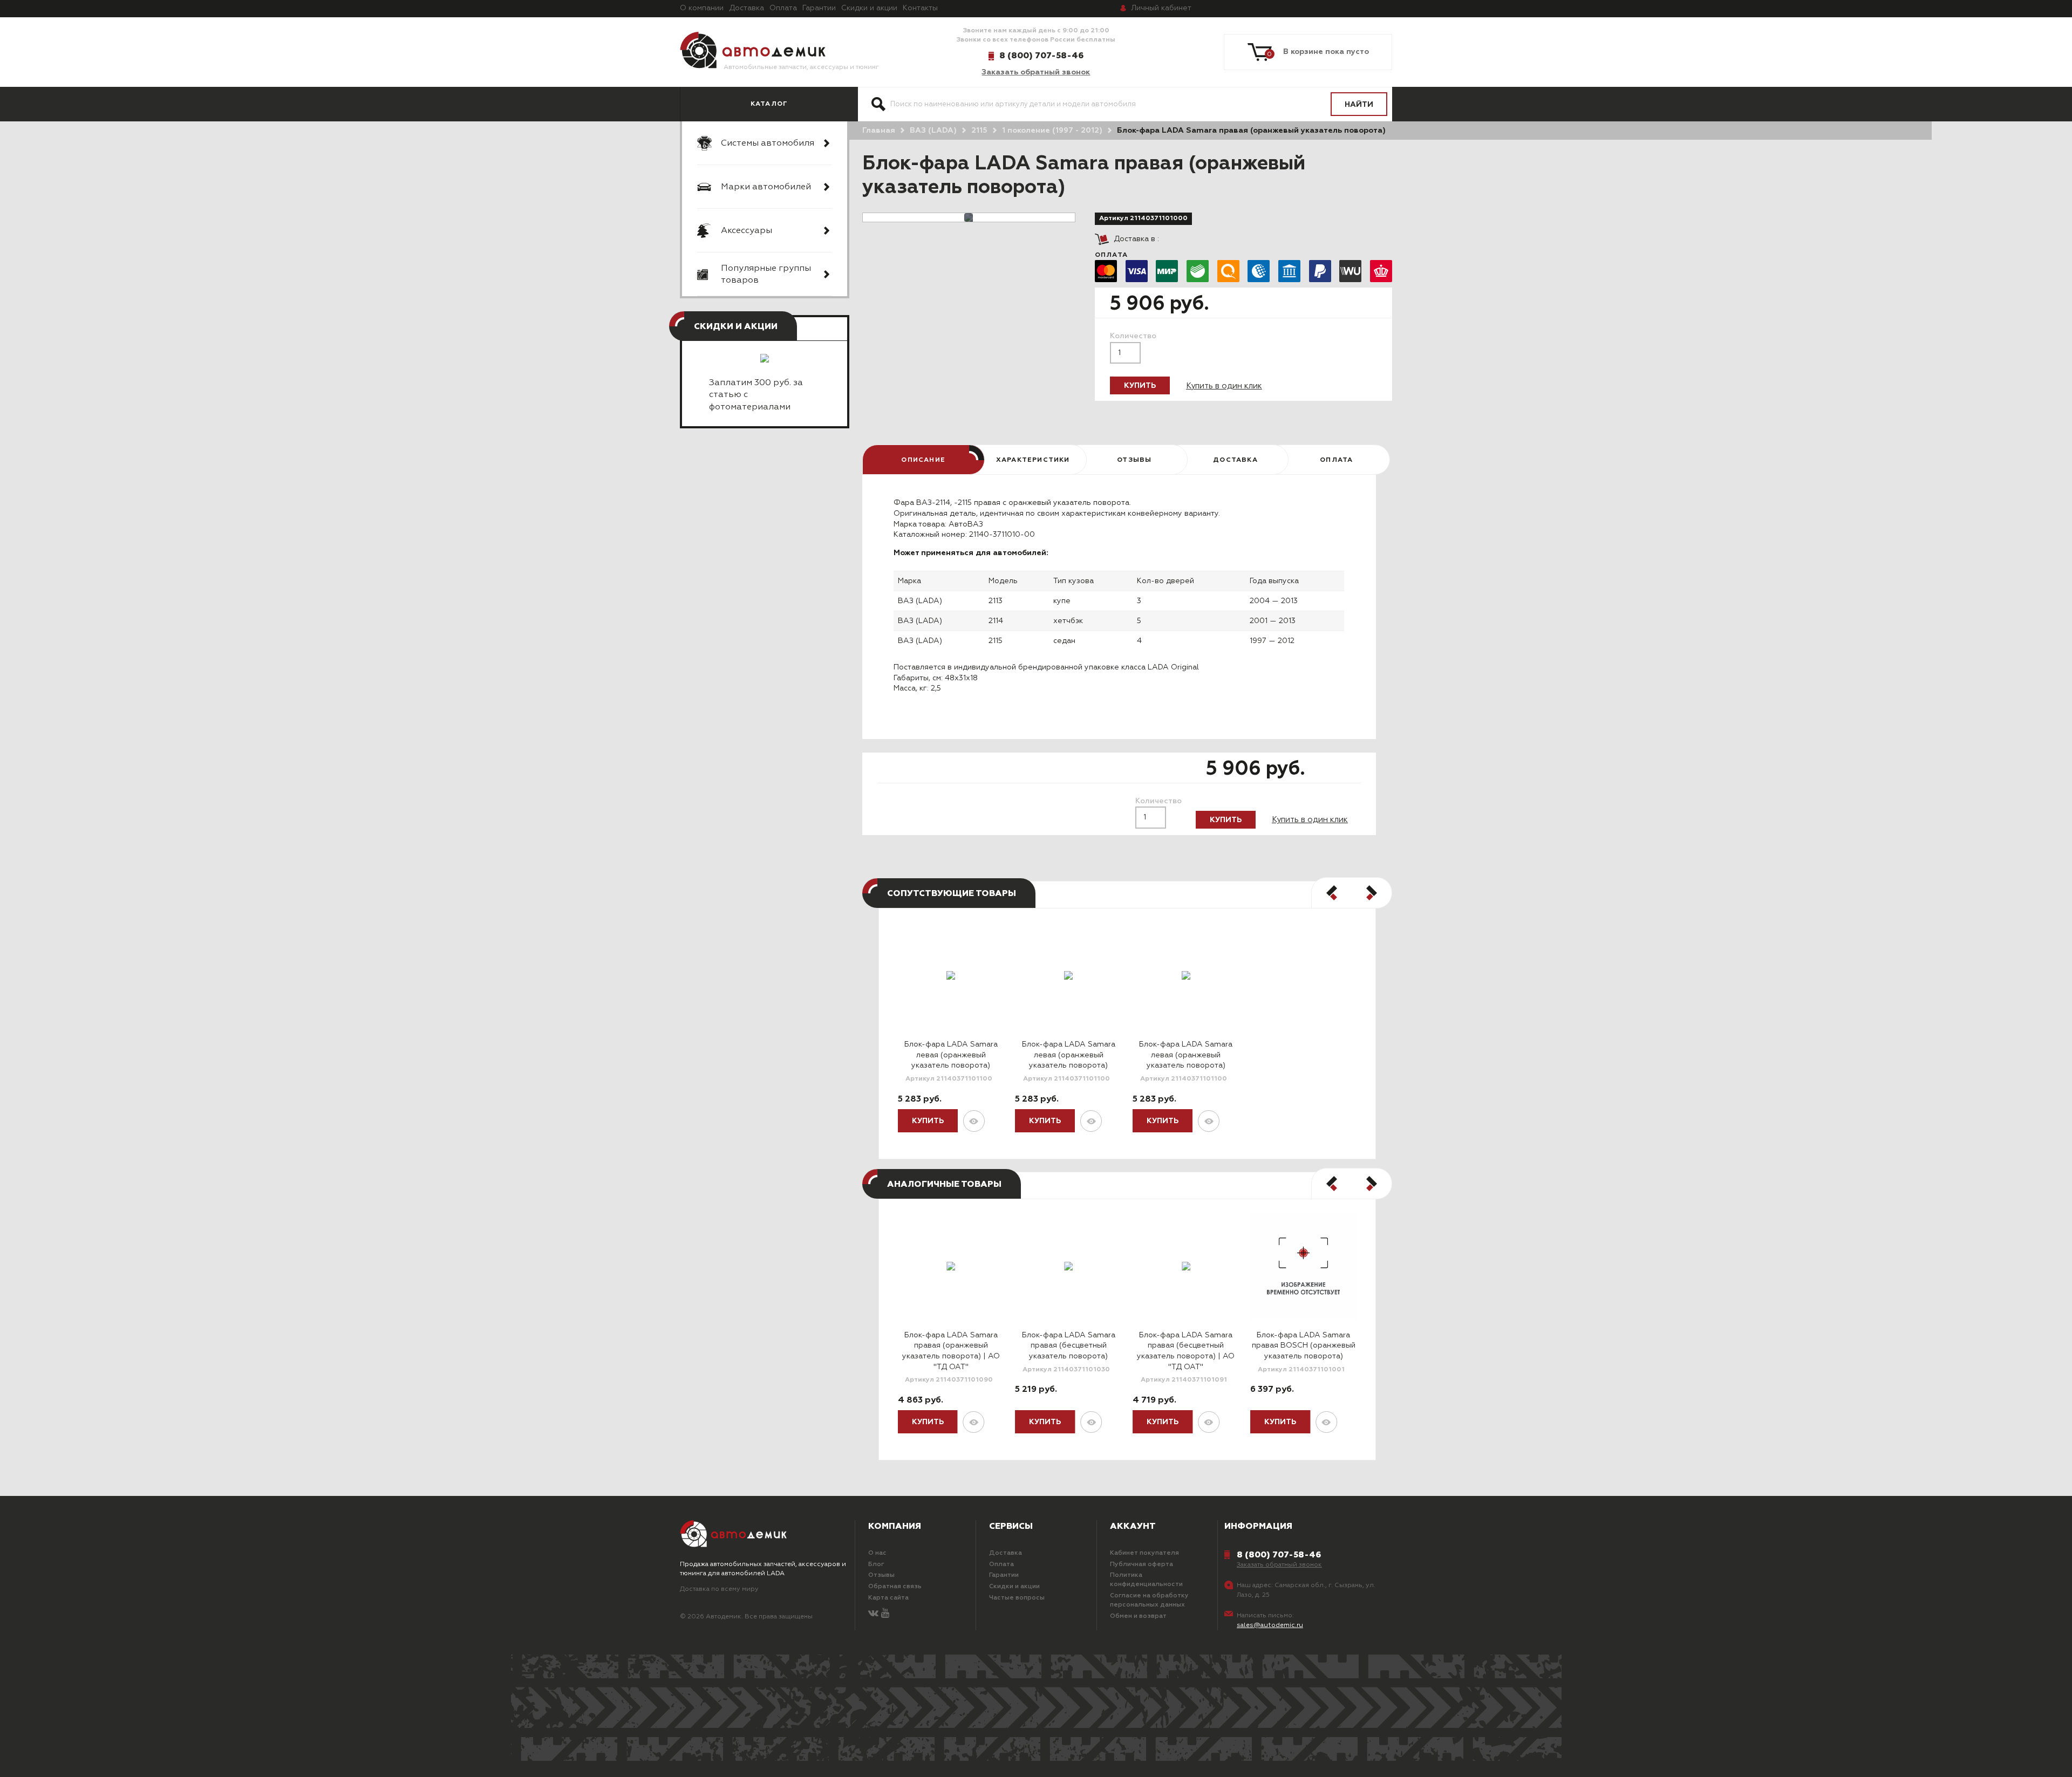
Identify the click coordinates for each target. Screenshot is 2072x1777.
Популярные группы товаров (766, 275)
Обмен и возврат (1138, 1616)
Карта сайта (888, 1598)
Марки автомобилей (766, 187)
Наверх (134, 1755)
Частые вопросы (1017, 1598)
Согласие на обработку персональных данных (1149, 1600)
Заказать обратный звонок (1036, 72)
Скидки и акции (869, 8)
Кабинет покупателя (1144, 1553)
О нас (877, 1553)
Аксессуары (747, 231)
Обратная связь (895, 1587)
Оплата (783, 8)
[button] (1332, 893)
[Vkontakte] (873, 1614)
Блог (876, 1564)
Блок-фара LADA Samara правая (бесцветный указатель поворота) (1069, 1346)
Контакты (920, 8)
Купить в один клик (1224, 386)
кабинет (1161, 8)
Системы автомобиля (768, 143)
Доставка (747, 8)
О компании (702, 8)
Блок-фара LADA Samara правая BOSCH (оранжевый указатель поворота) (1304, 1346)
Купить (1140, 386)
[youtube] (885, 1614)
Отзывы (881, 1575)
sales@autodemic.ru (1270, 1625)
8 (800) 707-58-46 (1041, 56)
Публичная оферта (1141, 1564)
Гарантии (819, 8)
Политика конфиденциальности (1146, 1580)
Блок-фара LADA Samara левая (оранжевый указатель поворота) (951, 1055)
